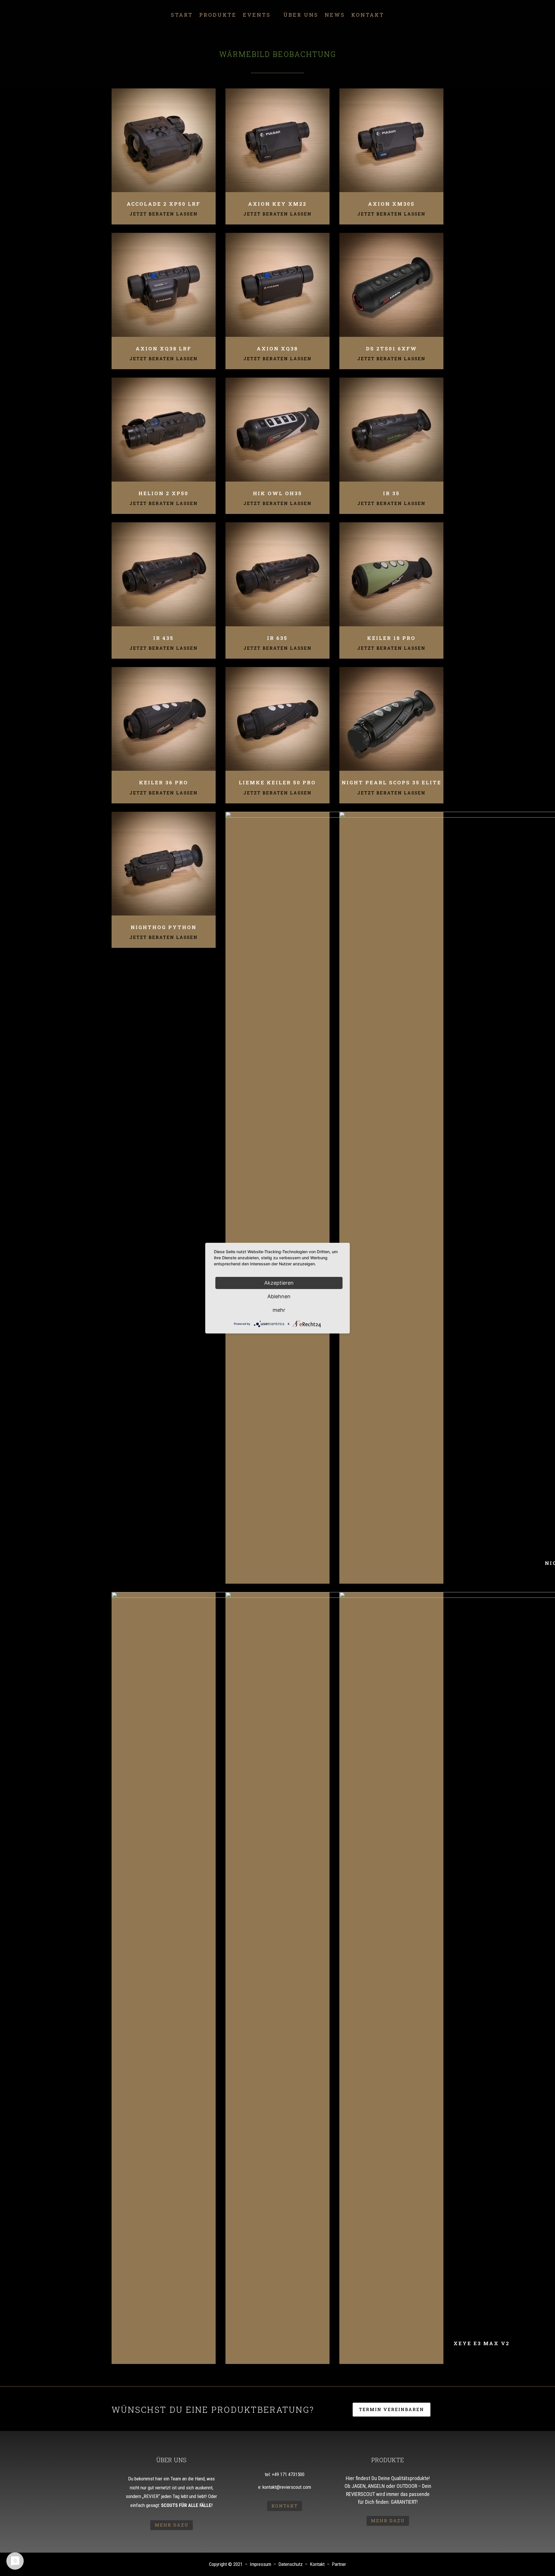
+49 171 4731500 (288, 2474)
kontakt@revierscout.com (287, 2487)
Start (182, 15)
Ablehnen (279, 1296)
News (335, 15)
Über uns (301, 15)
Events (257, 15)
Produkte (218, 15)
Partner (339, 2564)
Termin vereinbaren (392, 2409)
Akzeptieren (279, 1283)
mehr (279, 1310)
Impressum (260, 2564)
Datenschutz (291, 2564)
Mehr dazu (172, 2525)
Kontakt (368, 15)
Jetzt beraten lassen (164, 214)
